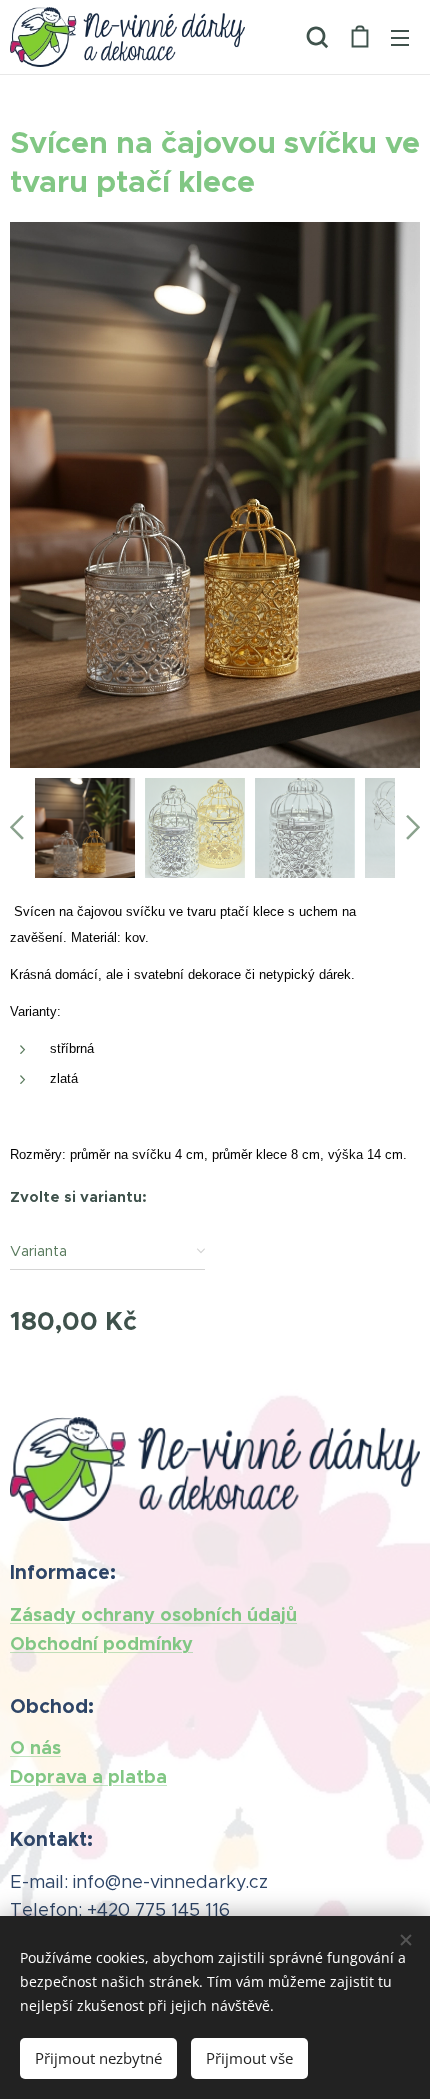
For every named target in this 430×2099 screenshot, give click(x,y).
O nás (35, 1747)
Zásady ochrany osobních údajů (153, 1614)
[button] (317, 37)
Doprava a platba (88, 1776)
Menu (400, 37)
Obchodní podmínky (101, 1643)
